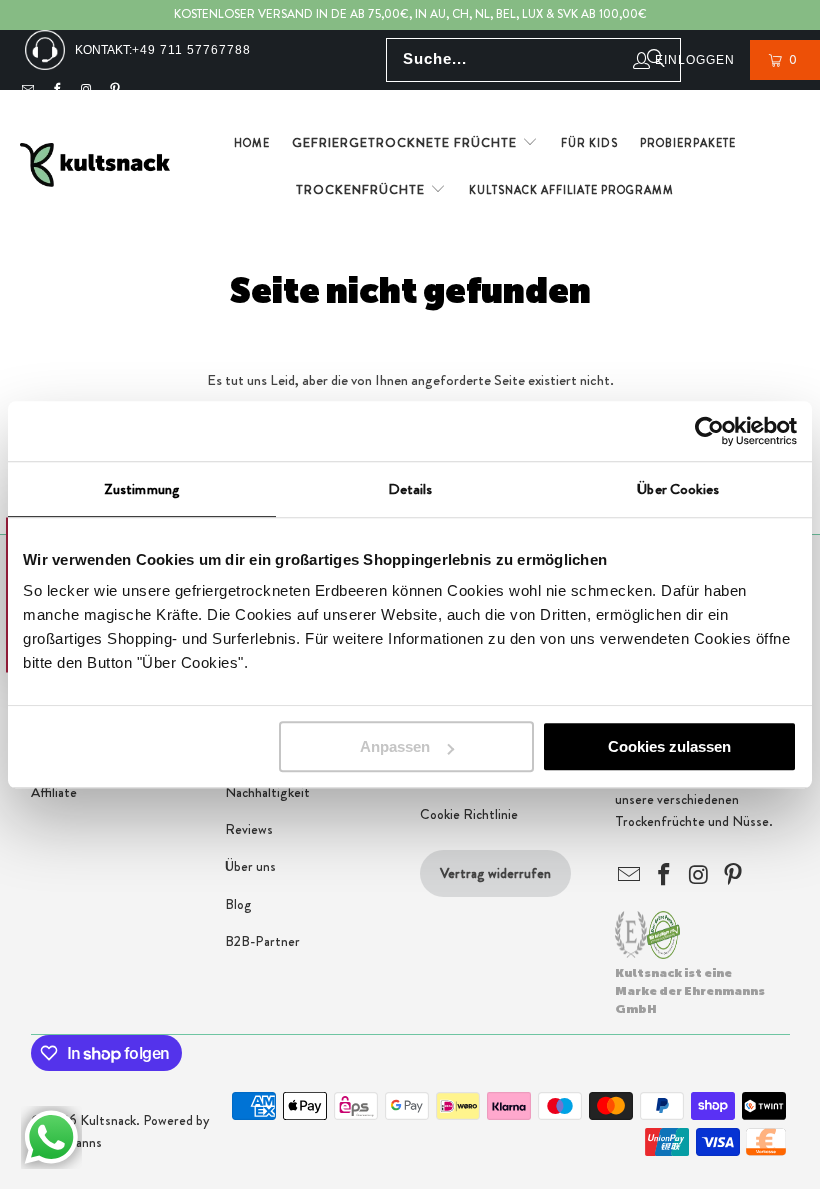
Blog (238, 904)
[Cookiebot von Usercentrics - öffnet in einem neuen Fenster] (709, 431)
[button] (415, 143)
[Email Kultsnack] (28, 90)
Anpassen (395, 746)
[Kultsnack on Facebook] (57, 90)
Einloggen (695, 60)
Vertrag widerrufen (495, 873)
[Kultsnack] (95, 167)
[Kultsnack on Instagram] (86, 90)
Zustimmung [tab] (142, 489)
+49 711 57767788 (191, 50)
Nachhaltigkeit (267, 792)
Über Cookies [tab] (677, 489)
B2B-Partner (262, 941)
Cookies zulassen (669, 746)
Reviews (249, 829)
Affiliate (54, 792)
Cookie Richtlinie (469, 814)
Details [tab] (410, 489)
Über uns (250, 866)
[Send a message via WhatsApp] (51, 1137)
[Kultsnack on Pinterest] (116, 90)
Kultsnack (108, 1120)
